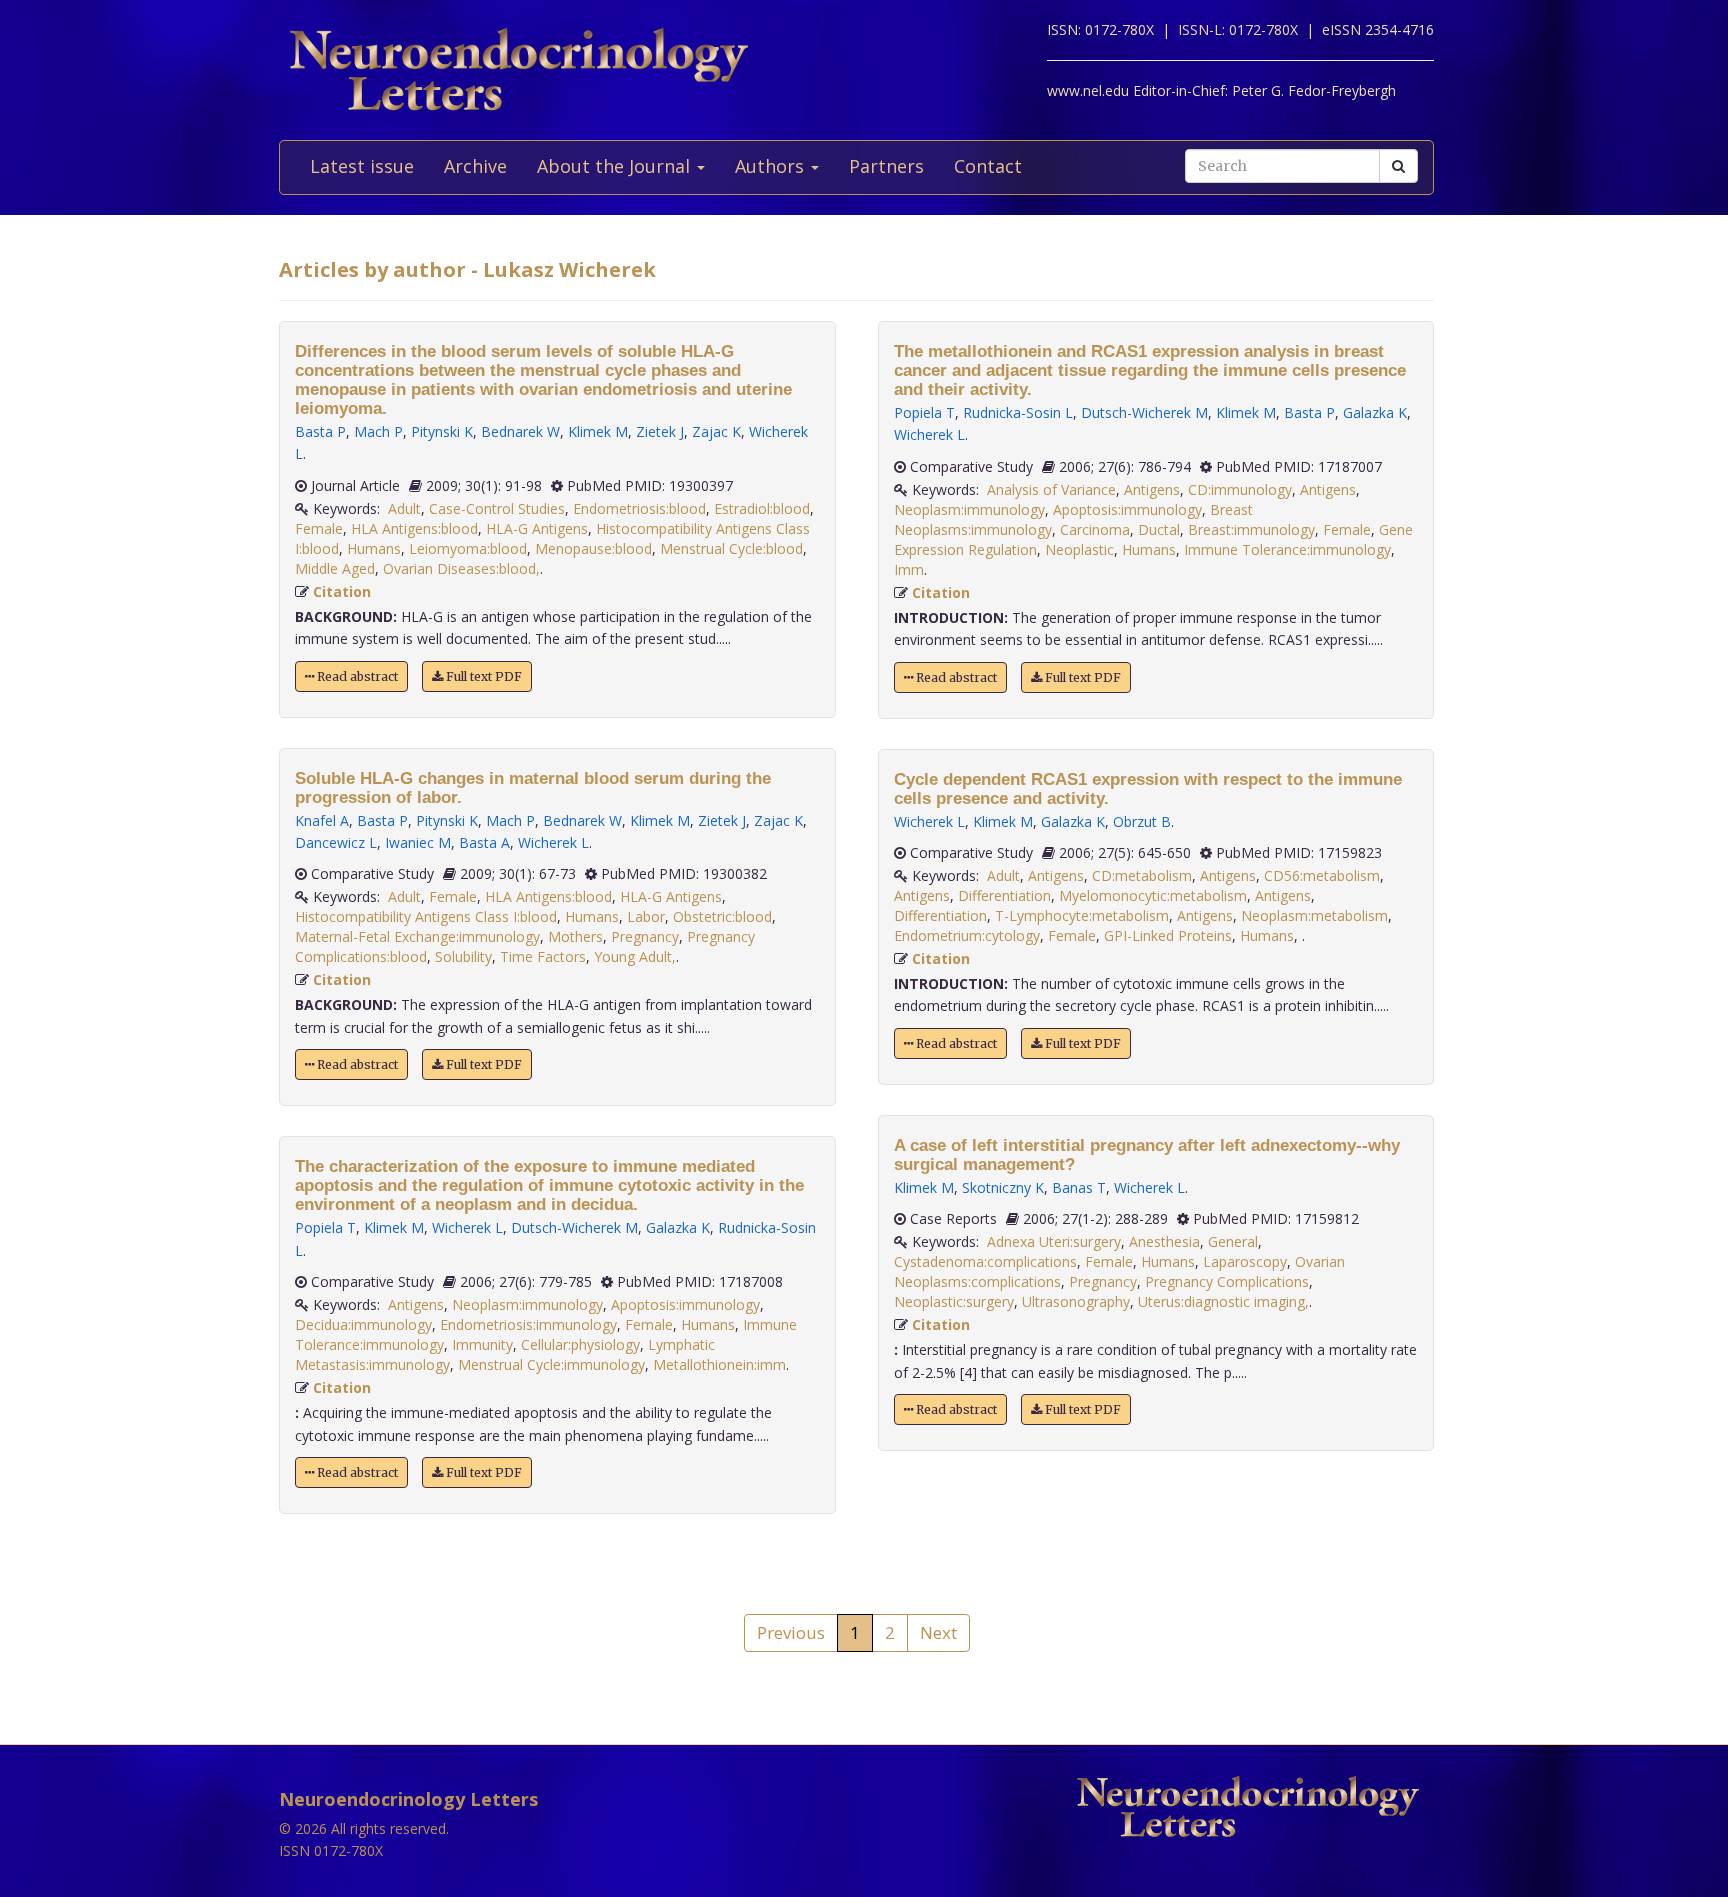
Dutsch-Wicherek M (574, 1227)
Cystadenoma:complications (985, 1261)
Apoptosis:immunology (685, 1304)
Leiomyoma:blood (468, 548)
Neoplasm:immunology (527, 1304)
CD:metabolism (1142, 875)
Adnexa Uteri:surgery (1054, 1241)
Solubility (463, 956)
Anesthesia (1164, 1241)
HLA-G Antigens (537, 528)
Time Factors (543, 956)
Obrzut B (1142, 821)
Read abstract (356, 676)
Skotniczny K (1003, 1187)
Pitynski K (442, 431)
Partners (886, 166)
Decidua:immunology (363, 1324)
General (1233, 1241)
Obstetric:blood (722, 916)
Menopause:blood (593, 548)
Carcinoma (1095, 529)
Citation (342, 591)
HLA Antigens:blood (414, 528)
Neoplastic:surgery (954, 1301)
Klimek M (598, 431)
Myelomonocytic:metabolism (1153, 895)
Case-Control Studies (497, 508)
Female (319, 528)
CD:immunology (1240, 489)
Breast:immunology (1251, 529)
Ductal (1159, 529)
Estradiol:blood (762, 508)
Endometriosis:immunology (528, 1324)
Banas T (1079, 1187)
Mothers (575, 936)
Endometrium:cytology (967, 935)
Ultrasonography (1076, 1301)
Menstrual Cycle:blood (731, 548)
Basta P (320, 431)
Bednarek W (520, 431)
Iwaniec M (418, 842)
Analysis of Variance (1051, 489)
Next (938, 1632)
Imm (909, 569)
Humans (374, 548)
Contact (988, 166)
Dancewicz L (336, 842)
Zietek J (660, 431)
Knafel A (322, 820)
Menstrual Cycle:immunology (551, 1364)
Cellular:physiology (580, 1344)
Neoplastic (1079, 549)
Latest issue (362, 166)
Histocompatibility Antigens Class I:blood (426, 916)
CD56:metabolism (1322, 875)
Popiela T (325, 1227)
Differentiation (1004, 895)
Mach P (378, 431)
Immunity (482, 1344)
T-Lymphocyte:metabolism (1082, 915)
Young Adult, (635, 956)
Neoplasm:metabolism (1314, 915)
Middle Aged (335, 568)
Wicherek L (553, 842)
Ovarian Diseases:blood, (461, 568)
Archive (475, 166)
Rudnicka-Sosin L (1018, 412)
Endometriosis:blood (639, 508)
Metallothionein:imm (719, 1364)
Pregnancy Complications (1227, 1281)
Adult (404, 508)
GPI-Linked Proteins (1168, 935)
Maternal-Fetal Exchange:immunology (417, 936)
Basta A (484, 842)
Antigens (416, 1304)
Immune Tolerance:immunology (1287, 549)
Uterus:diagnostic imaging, (1223, 1301)
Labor (646, 916)
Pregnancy (645, 936)
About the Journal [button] (616, 166)
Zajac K (716, 431)
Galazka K (678, 1227)
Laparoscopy (1245, 1261)
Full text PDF (482, 676)
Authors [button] (772, 166)
